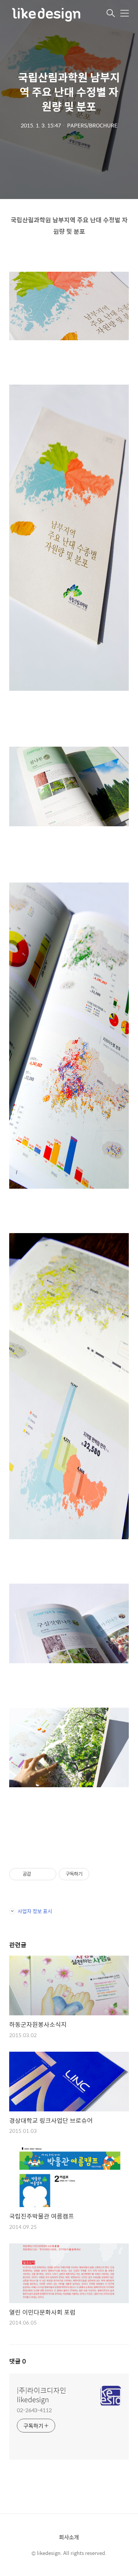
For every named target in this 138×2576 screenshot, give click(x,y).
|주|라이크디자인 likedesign (42, 2395)
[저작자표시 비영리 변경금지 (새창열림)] (100, 1874)
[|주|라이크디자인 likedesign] (48, 14)
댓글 (18, 2361)
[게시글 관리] (48, 1874)
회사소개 (69, 2537)
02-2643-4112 (34, 2410)
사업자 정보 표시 (35, 1911)
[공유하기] (38, 1874)
